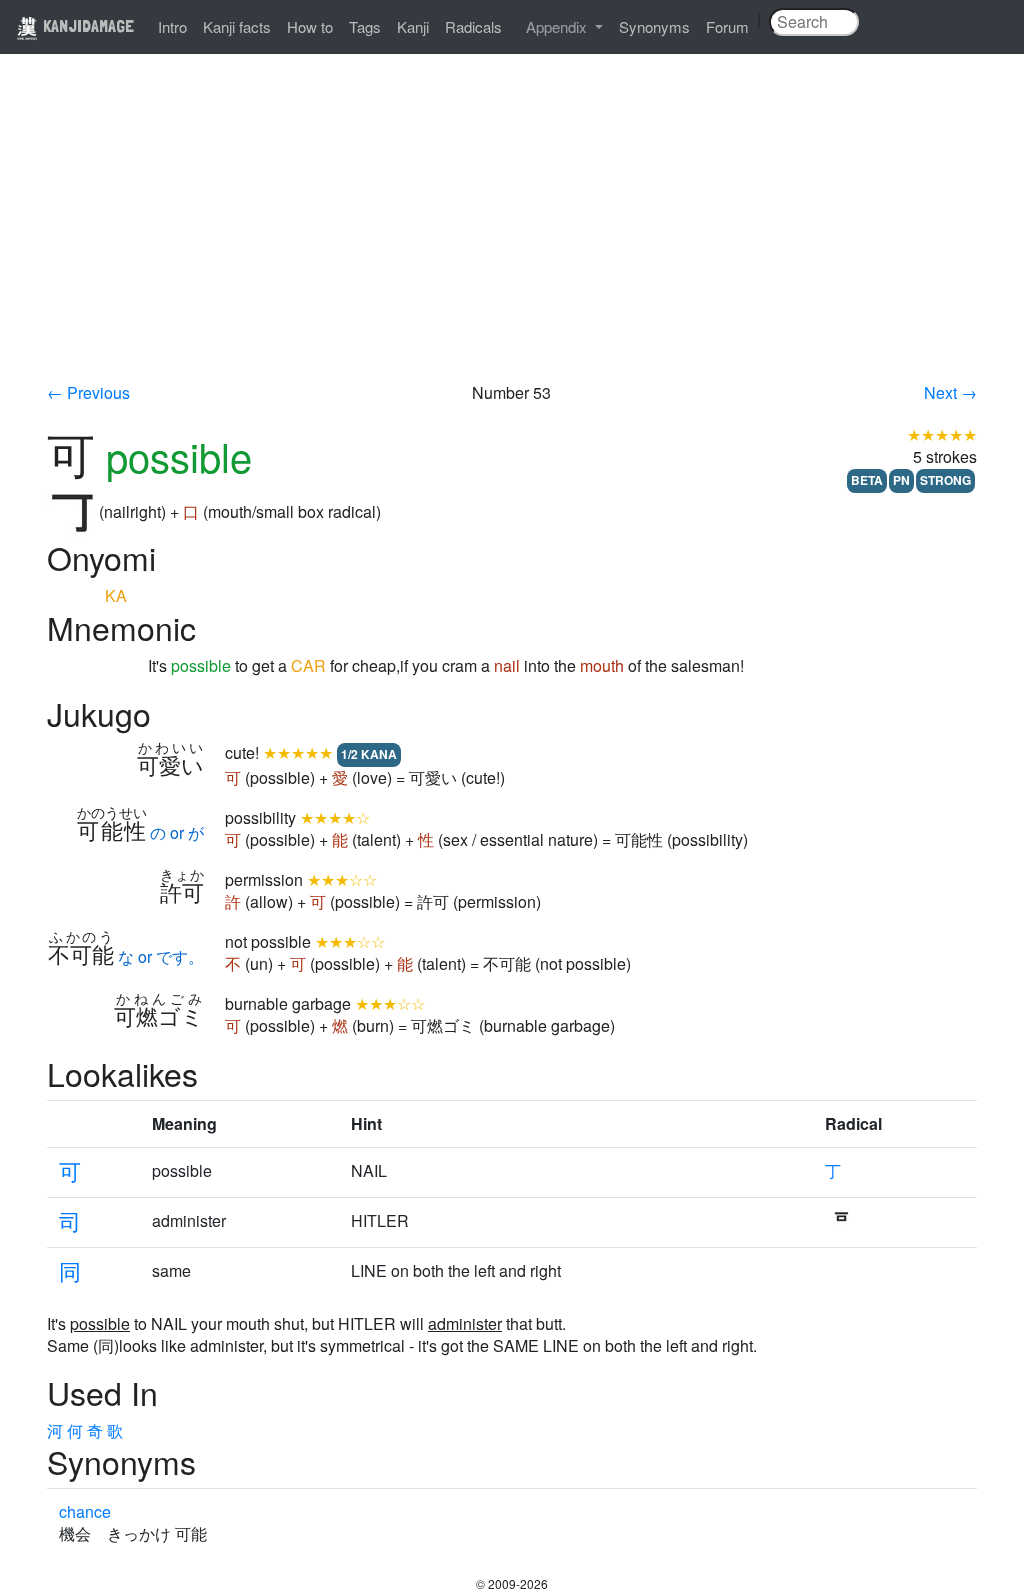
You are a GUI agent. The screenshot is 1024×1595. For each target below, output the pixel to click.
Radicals (473, 26)
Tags (365, 26)
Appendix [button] (558, 26)
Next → (950, 392)
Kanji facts (237, 26)
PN (901, 480)
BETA (867, 480)
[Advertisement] (512, 232)
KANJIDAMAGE (86, 25)
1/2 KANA (369, 754)
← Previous (88, 392)
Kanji (413, 26)
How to (310, 26)
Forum (727, 26)
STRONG (945, 480)
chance (85, 1511)
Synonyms (654, 26)
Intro (172, 26)
